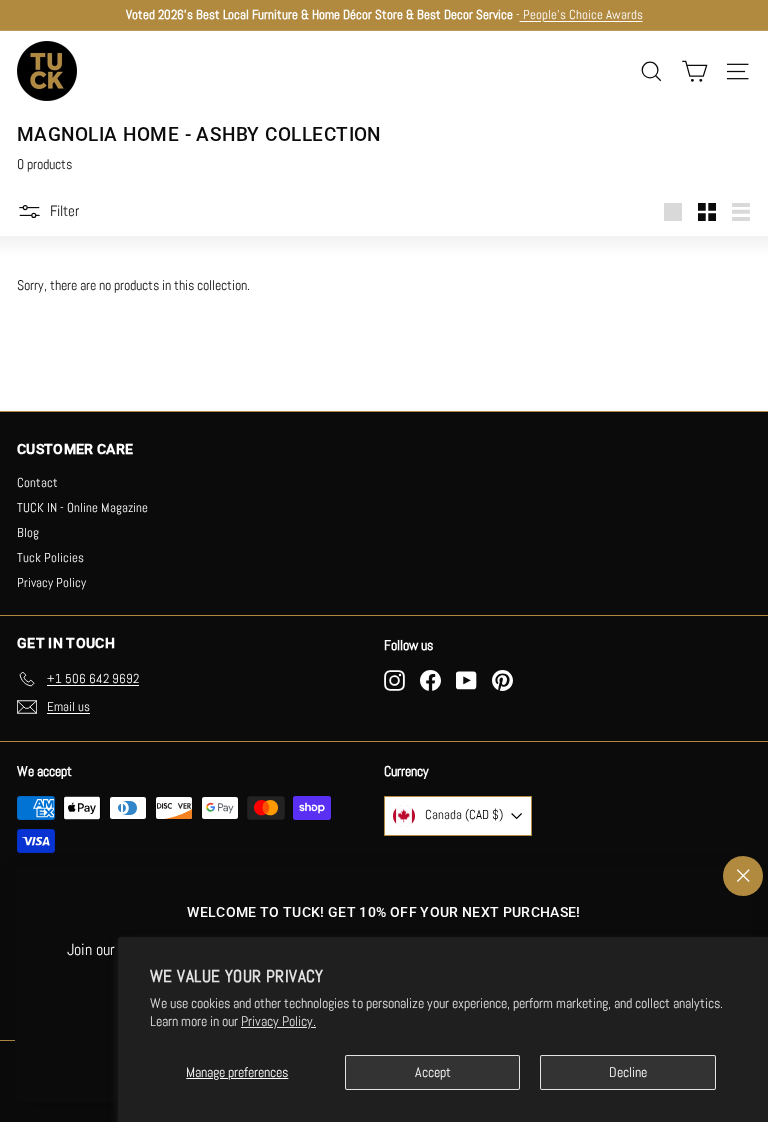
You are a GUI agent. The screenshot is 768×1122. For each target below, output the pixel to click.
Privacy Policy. (278, 1021)
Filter (64, 210)
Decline (628, 1072)
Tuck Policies (50, 557)
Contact (37, 482)
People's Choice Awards (581, 14)
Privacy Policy (51, 582)
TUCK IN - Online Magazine (82, 507)
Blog (28, 532)
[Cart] (694, 71)
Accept (433, 1072)
